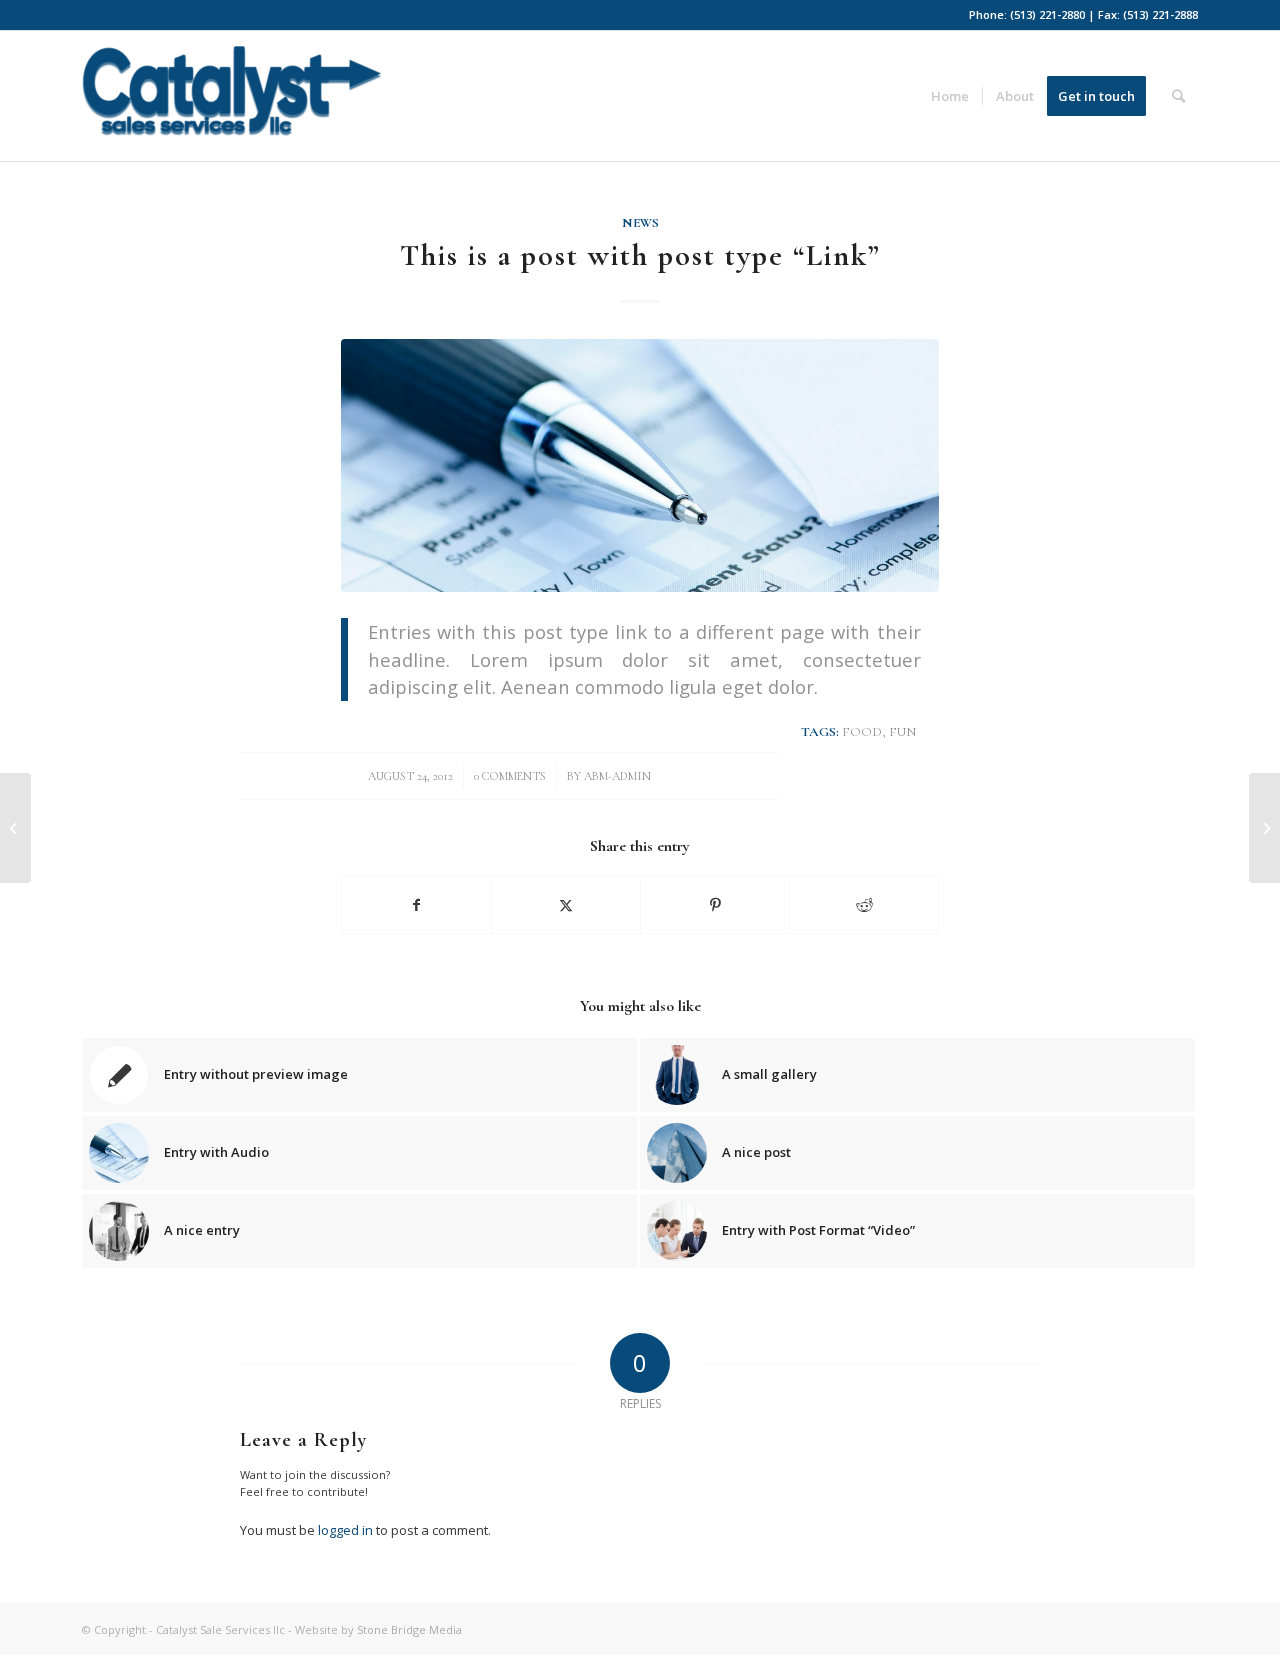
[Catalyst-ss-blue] (232, 103)
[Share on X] (566, 905)
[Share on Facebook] (416, 905)
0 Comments (510, 776)
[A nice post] (15, 828)
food (862, 732)
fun (902, 732)
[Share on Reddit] (864, 905)
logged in (345, 1530)
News (640, 223)
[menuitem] (950, 96)
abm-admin (617, 776)
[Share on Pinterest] (715, 905)
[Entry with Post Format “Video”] (1264, 828)
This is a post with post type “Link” (640, 255)
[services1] (640, 465)
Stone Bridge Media (409, 1629)
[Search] (1178, 96)
